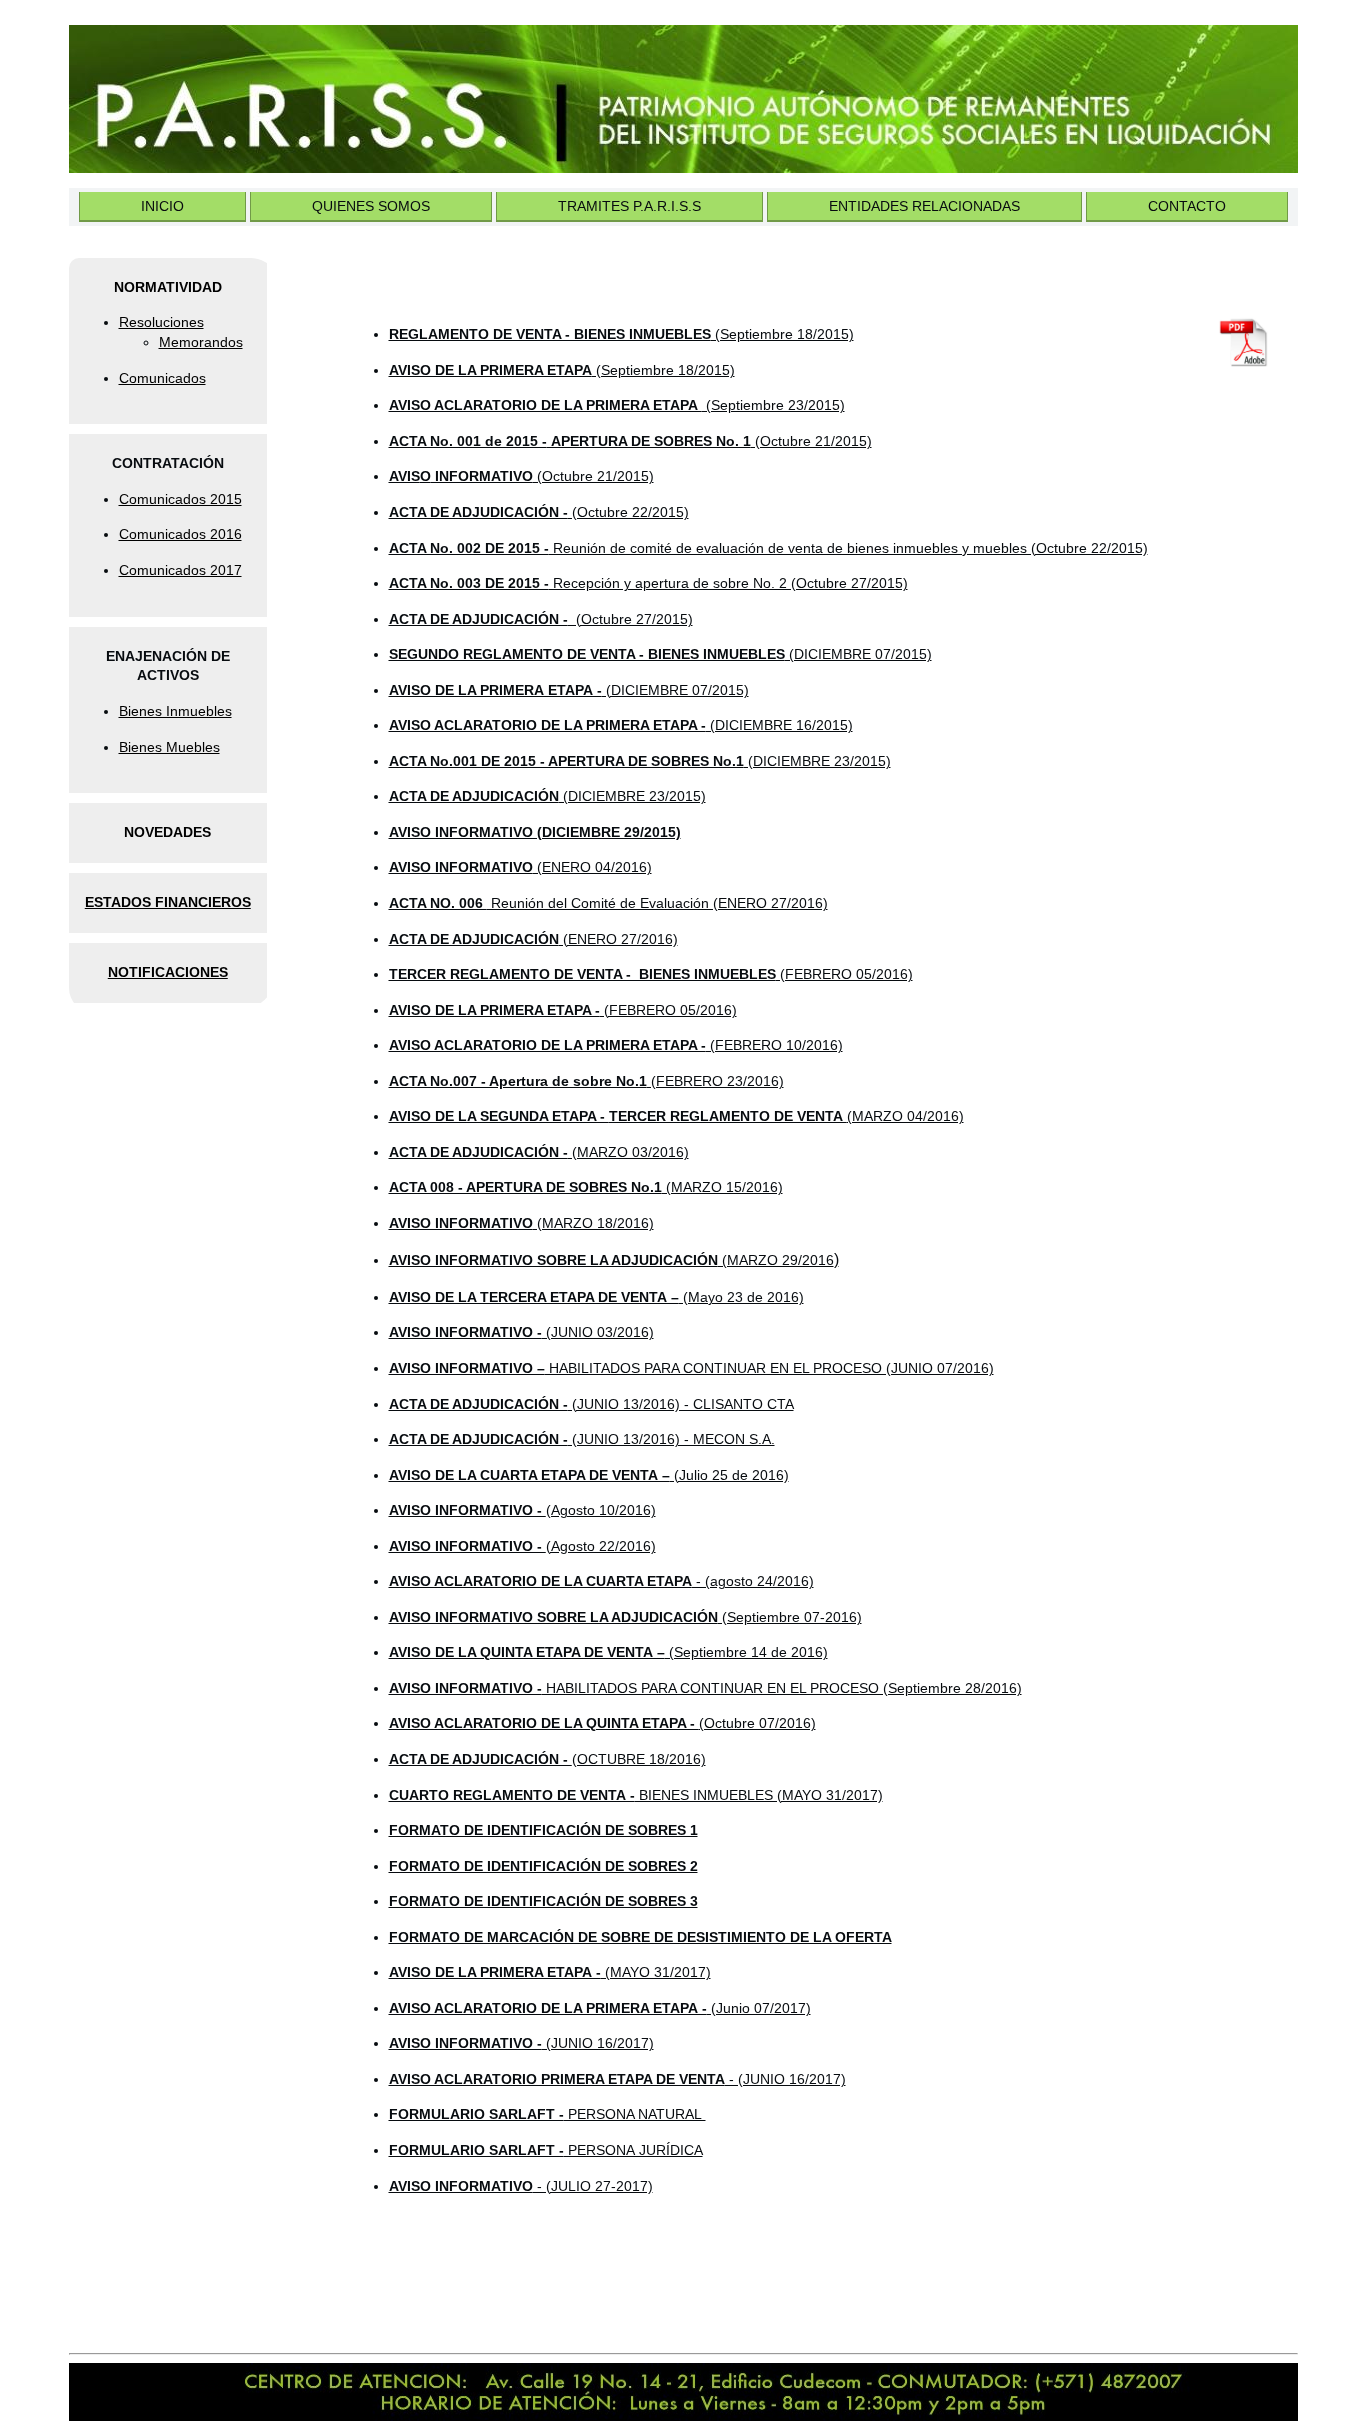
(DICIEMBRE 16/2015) (621, 725)
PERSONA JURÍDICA (546, 2150)
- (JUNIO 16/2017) (617, 2079)
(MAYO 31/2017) (550, 1972)
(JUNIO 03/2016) (521, 1332)
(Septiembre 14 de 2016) (608, 1652)
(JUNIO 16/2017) (521, 2043)
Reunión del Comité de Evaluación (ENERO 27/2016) (608, 903)
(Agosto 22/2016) (522, 1546)
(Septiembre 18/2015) (621, 334)
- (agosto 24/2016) (601, 1581)
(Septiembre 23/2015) (617, 405)
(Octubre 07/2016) (602, 1723)
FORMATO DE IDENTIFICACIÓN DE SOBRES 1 (543, 1830)
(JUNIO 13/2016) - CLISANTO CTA (591, 1404)
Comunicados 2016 (180, 534)
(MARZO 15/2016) (586, 1187)
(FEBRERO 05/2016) (651, 974)
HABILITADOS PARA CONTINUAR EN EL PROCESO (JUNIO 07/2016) (691, 1368)
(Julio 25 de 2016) (589, 1475)
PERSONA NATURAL (547, 2114)
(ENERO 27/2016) (618, 939)
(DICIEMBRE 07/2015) (660, 654)
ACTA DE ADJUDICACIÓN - (547, 1759)
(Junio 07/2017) (600, 2008)
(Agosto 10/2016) (522, 1510)
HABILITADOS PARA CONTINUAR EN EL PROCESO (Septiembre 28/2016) (705, 1688)
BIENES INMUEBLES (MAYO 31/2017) (636, 1795)
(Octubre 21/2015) (593, 476)
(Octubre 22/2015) (539, 512)
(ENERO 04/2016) (520, 867)
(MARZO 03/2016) (539, 1152)
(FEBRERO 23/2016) (586, 1081)
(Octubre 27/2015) (541, 619)
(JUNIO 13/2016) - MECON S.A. (582, 1439)
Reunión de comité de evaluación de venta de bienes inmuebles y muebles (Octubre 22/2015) (768, 548)
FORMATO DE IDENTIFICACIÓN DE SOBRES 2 (543, 1866)
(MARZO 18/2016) (521, 1223)
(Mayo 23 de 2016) (596, 1297)
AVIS (404, 476)
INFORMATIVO (482, 476)
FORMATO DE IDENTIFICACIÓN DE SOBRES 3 (543, 1901)
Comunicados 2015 (180, 499)
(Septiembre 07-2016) (625, 1617)
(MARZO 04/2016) (676, 1116)
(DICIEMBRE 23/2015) (640, 761)
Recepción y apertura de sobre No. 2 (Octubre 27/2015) (648, 583)
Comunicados (162, 378)
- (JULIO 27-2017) (521, 2186)
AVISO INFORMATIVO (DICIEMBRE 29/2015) (535, 832)
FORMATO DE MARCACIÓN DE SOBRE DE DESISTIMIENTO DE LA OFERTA (640, 1937)
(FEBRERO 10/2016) (616, 1045)
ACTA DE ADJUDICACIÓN (474, 939)
